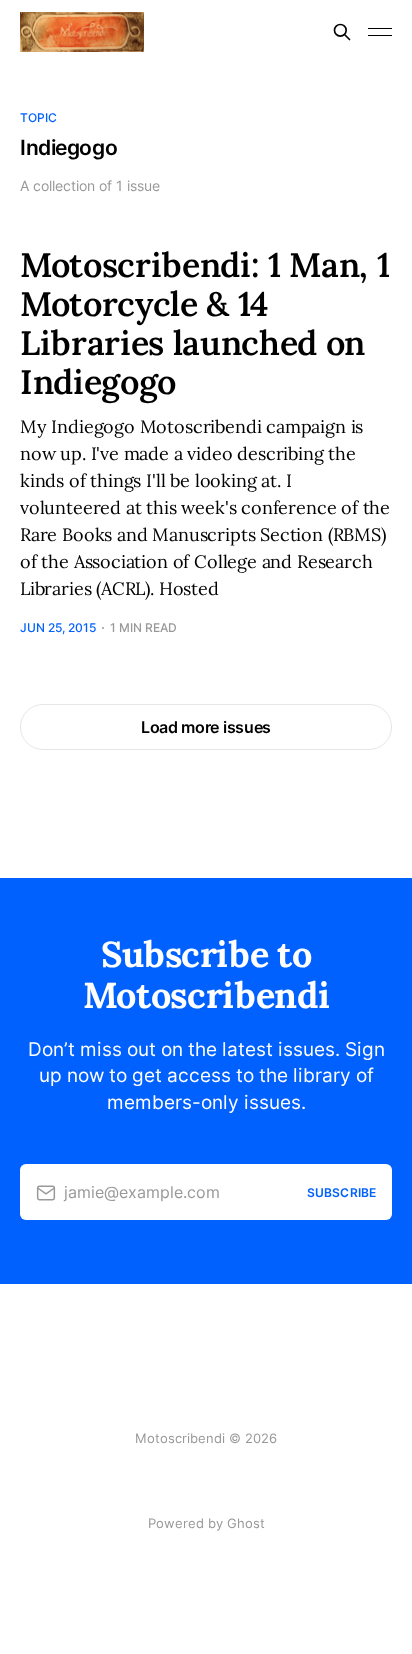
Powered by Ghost (206, 1523)
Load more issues (206, 727)
